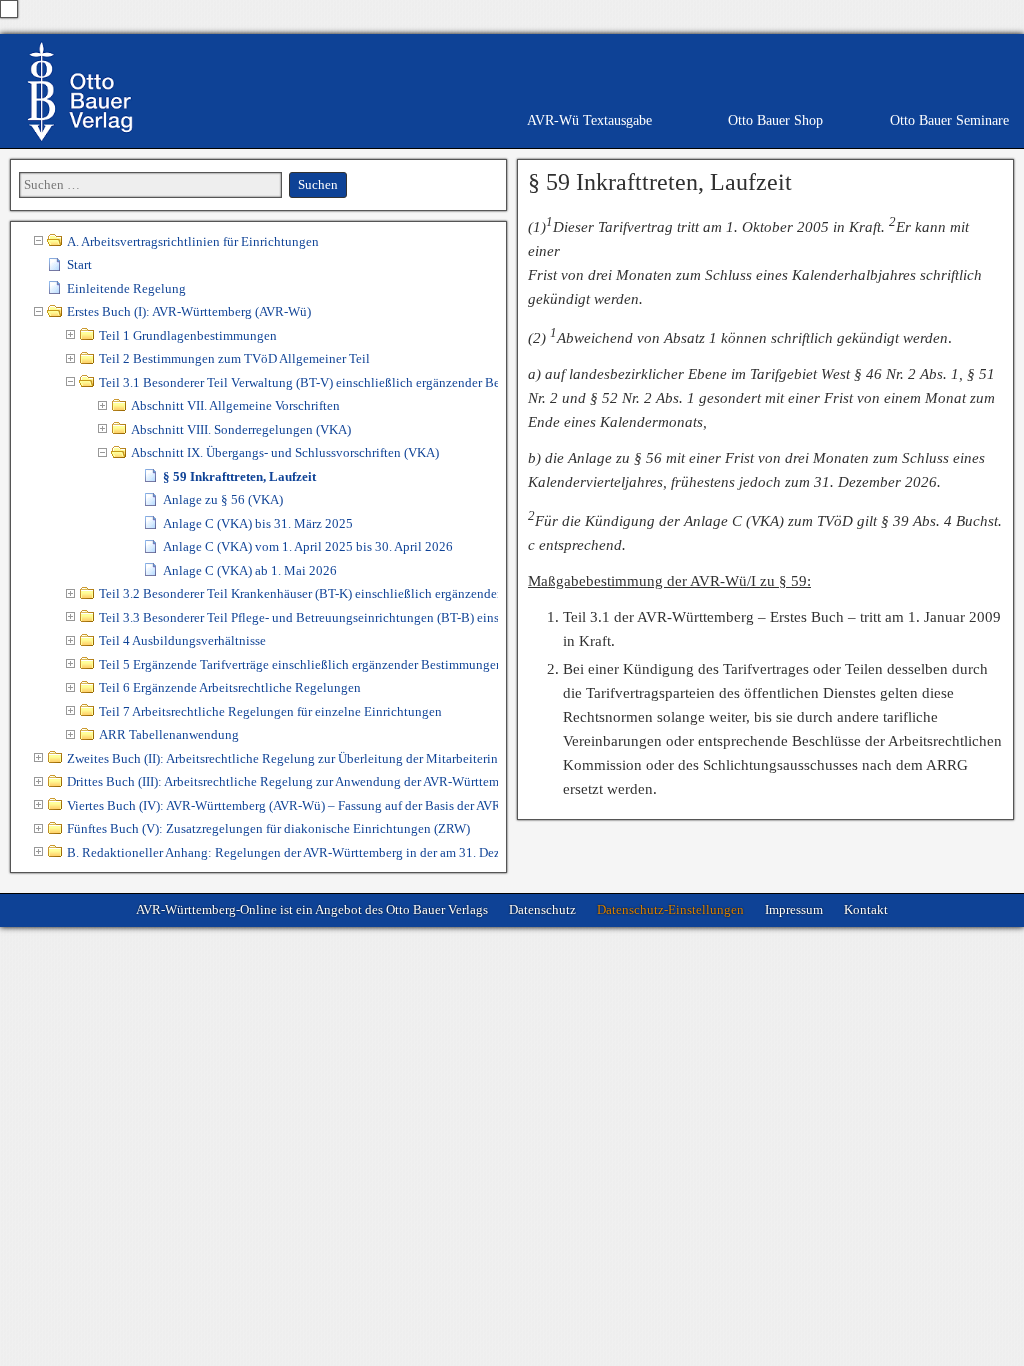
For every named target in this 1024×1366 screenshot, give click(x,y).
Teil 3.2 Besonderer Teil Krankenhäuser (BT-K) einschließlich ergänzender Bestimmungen (298, 593)
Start (79, 264)
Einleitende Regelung (126, 288)
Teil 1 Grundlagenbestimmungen (188, 335)
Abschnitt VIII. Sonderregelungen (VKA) (241, 429)
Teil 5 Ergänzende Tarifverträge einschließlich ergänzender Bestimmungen (298, 664)
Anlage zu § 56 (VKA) (223, 499)
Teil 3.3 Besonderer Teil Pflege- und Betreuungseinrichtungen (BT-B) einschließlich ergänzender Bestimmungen (298, 617)
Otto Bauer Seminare (949, 120)
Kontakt (866, 909)
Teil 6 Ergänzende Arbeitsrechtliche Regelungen (230, 687)
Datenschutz (542, 909)
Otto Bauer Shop (775, 120)
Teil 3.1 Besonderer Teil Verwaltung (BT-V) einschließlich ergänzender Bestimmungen (298, 382)
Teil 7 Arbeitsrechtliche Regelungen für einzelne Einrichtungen (270, 711)
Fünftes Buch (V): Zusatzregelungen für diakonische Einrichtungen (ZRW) (268, 828)
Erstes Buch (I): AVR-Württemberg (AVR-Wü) (189, 311)
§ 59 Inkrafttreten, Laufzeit (660, 182)
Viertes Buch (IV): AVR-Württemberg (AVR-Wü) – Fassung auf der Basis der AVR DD (282, 805)
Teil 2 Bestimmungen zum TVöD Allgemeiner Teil (234, 358)
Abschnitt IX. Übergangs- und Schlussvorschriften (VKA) (285, 452)
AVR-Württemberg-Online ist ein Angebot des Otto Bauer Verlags (312, 909)
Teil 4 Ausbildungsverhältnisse (182, 640)
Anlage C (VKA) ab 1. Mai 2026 (250, 570)
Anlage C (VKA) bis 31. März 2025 (258, 523)
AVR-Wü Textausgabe (589, 120)
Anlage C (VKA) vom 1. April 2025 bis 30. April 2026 (308, 546)
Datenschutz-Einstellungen (670, 909)
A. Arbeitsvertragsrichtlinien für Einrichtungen (193, 241)
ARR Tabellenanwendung (169, 734)
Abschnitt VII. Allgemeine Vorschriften (235, 405)
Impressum (794, 909)
